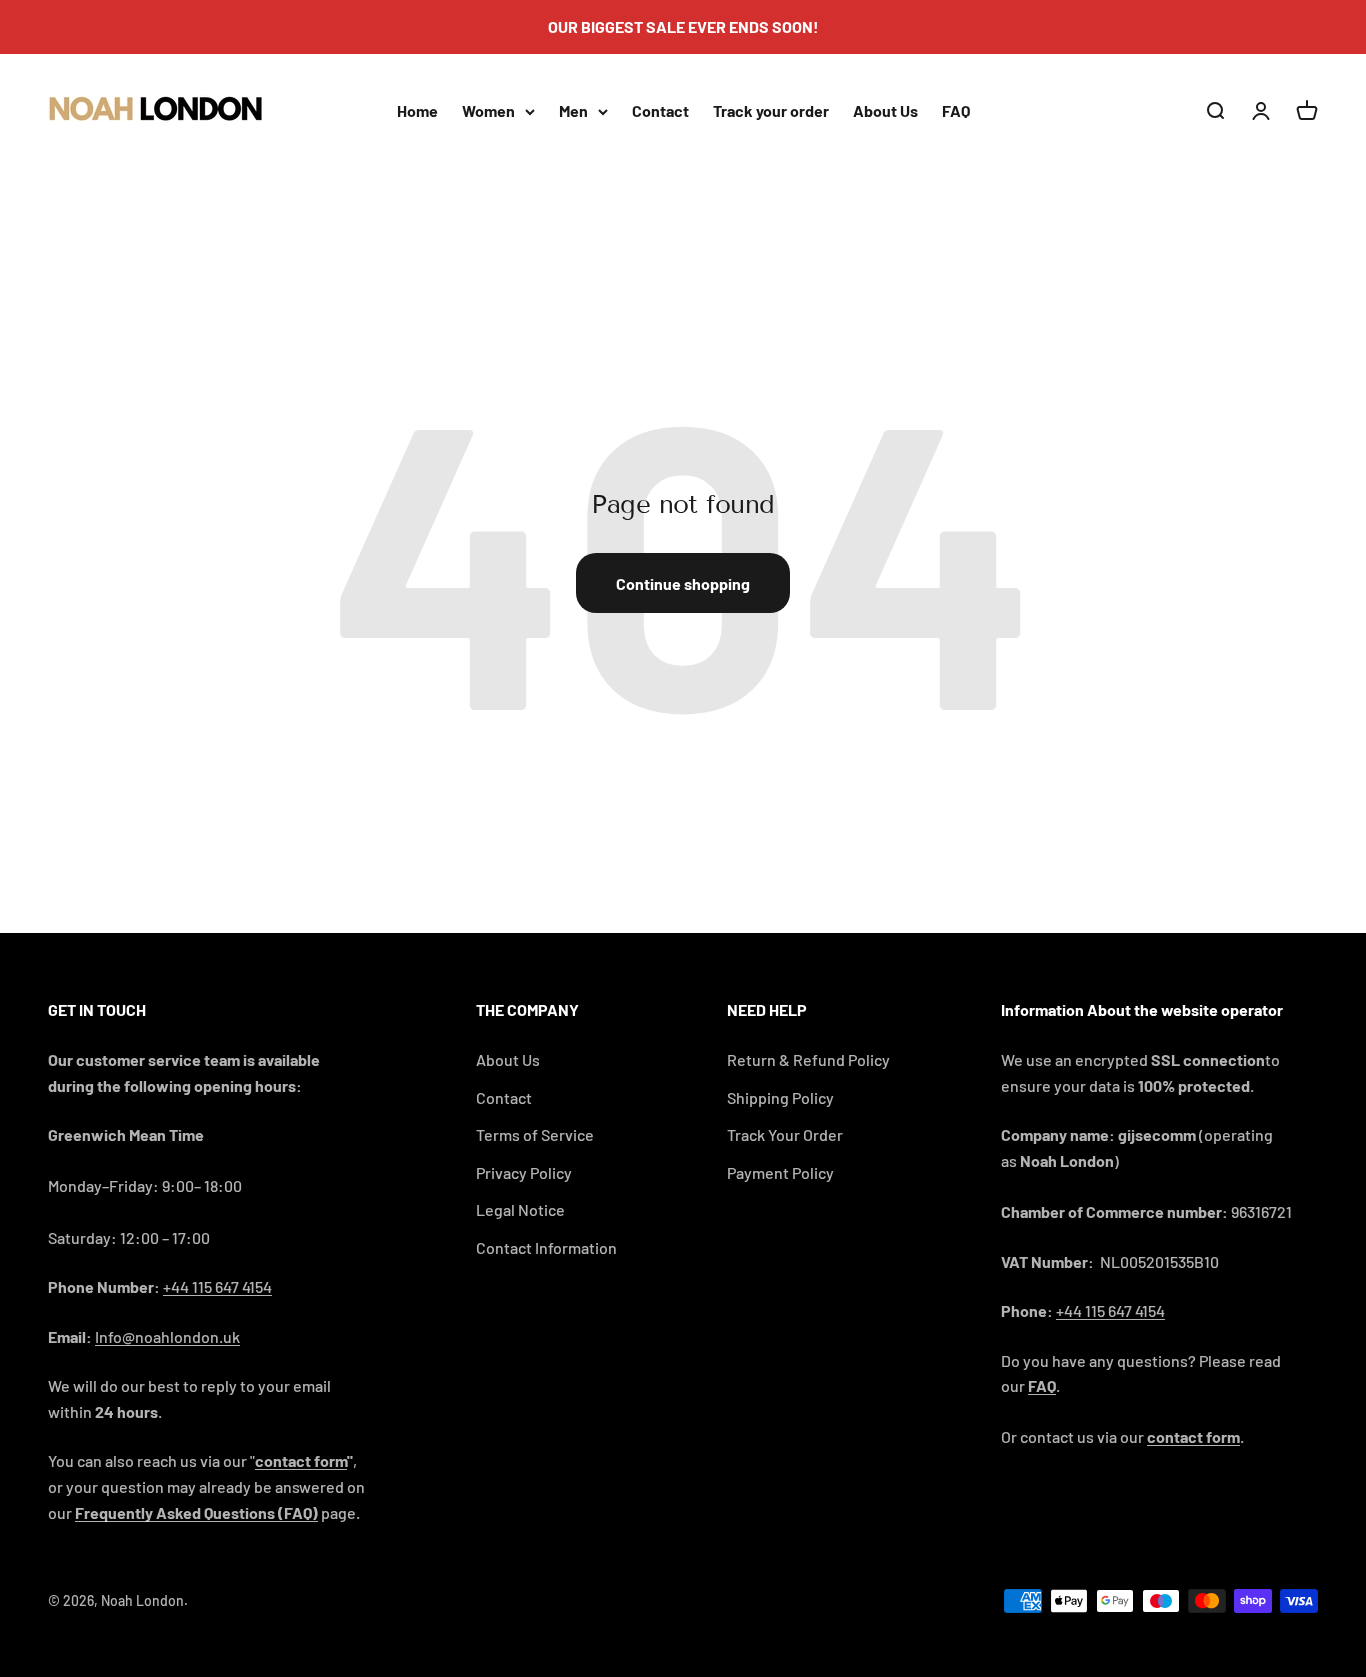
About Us (885, 110)
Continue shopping (683, 583)
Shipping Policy (780, 1097)
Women (488, 110)
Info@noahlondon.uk (167, 1336)
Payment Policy (780, 1172)
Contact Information (546, 1247)
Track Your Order (785, 1134)
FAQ (956, 110)
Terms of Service (535, 1134)
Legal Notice (520, 1209)
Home (417, 110)
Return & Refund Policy (808, 1059)
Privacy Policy (524, 1172)
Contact (660, 110)
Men (573, 110)
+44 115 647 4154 (217, 1286)
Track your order (771, 110)
